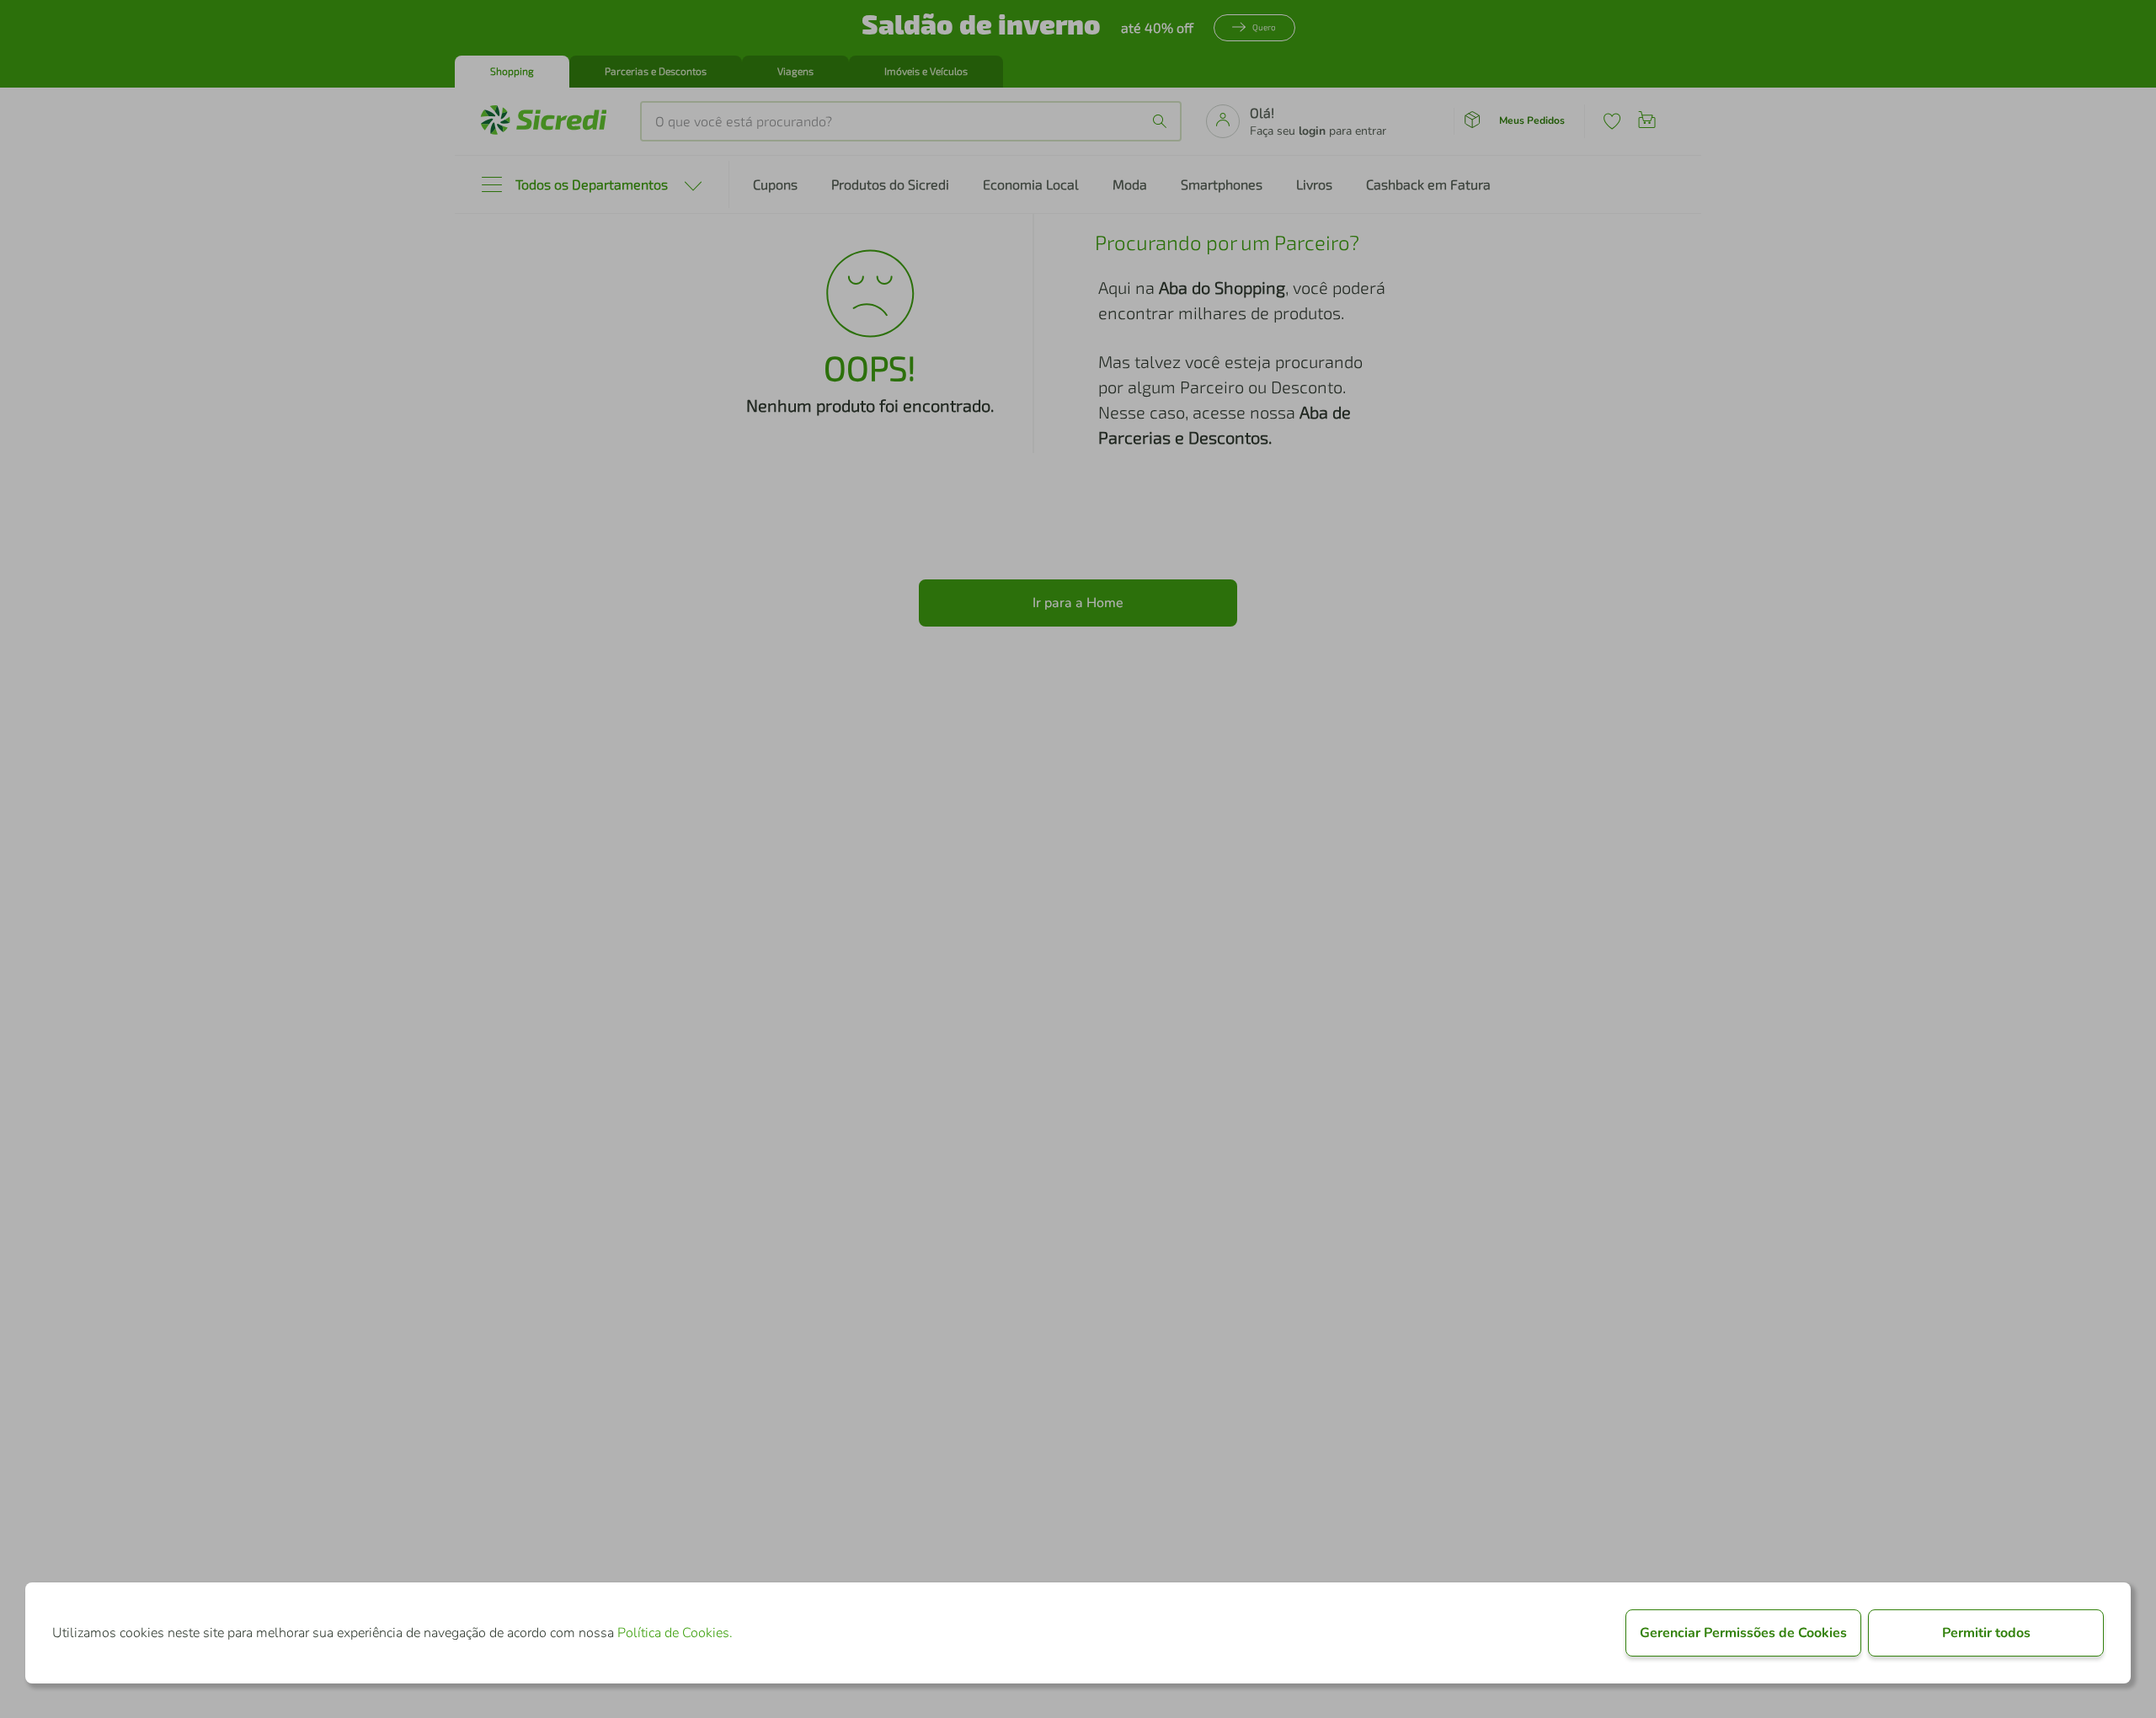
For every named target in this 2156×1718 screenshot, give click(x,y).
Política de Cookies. (675, 1633)
